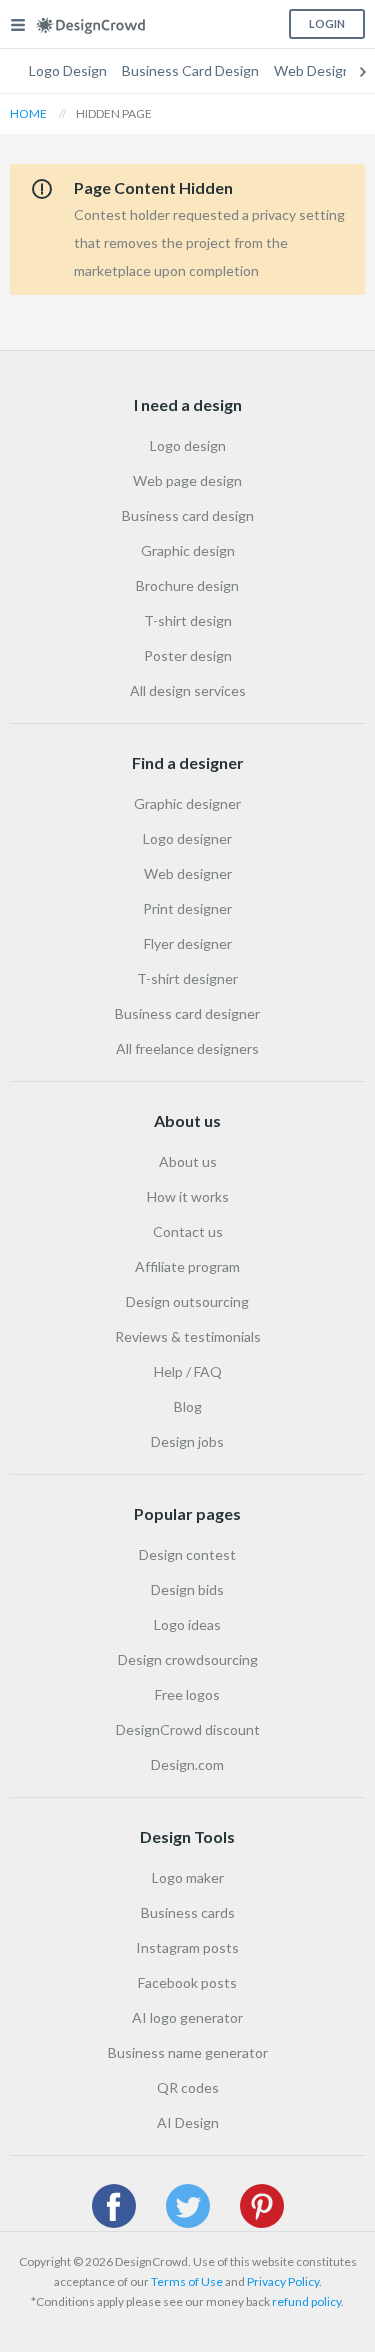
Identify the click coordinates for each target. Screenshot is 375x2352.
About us (188, 1161)
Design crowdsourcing (188, 1659)
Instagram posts (187, 1947)
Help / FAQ (188, 1371)
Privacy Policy (283, 2281)
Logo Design (68, 70)
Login (327, 23)
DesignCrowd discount (188, 1729)
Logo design (188, 445)
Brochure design (187, 585)
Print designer (187, 908)
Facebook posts (187, 1982)
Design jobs (187, 1441)
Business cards (188, 1912)
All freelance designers (187, 1048)
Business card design (188, 515)
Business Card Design (190, 70)
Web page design (187, 480)
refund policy (306, 2301)
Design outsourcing (187, 1301)
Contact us (188, 1231)
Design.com (187, 1764)
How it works (188, 1196)
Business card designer (187, 1013)
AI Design (188, 2122)
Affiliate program (187, 1266)
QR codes (188, 2087)
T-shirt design (188, 620)
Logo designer (187, 838)
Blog (188, 1406)
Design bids (187, 1589)
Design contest (187, 1554)
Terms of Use (187, 2281)
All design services (188, 690)
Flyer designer (188, 943)
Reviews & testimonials (188, 1336)
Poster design (188, 655)
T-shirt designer (187, 978)
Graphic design (188, 550)
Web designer (188, 873)
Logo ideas (187, 1624)
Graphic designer (187, 803)
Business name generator (188, 2052)
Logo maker (188, 1877)
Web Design (312, 70)
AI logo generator (187, 2017)
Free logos (187, 1694)
